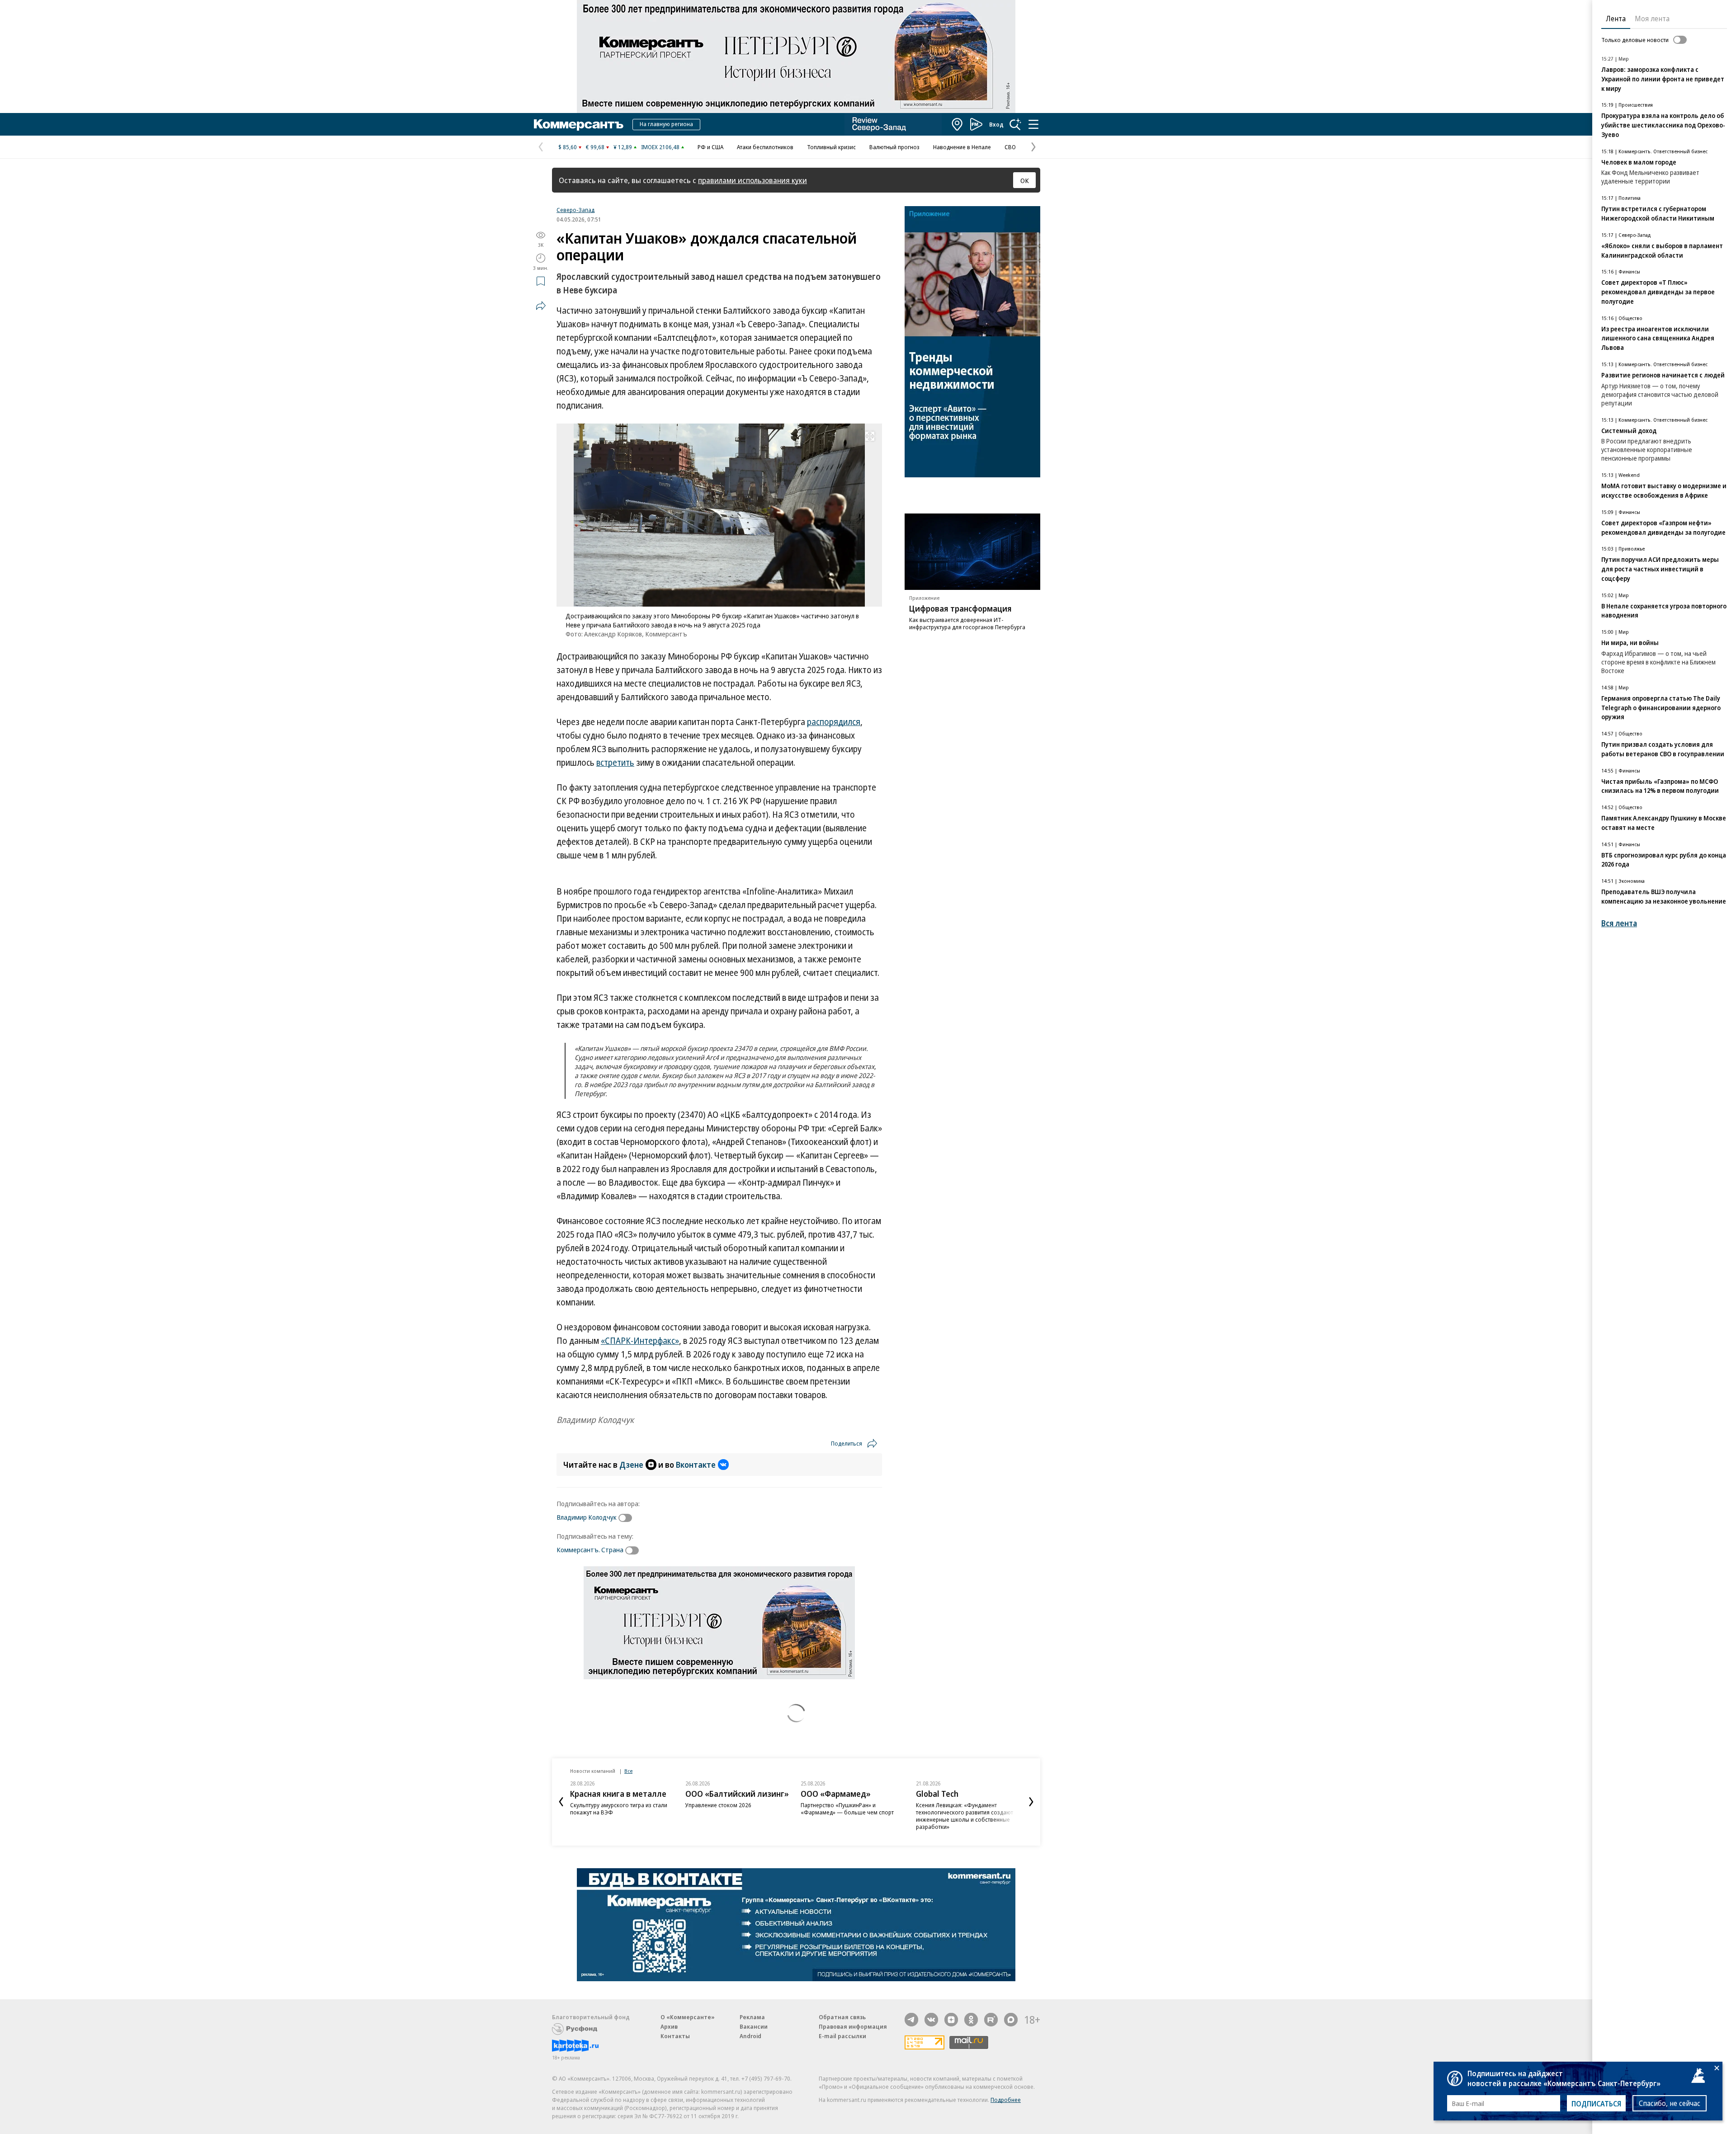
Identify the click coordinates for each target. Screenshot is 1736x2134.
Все (628, 1771)
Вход (996, 124)
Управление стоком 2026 (718, 1805)
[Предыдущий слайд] (561, 1802)
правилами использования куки (752, 180)
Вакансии (754, 2026)
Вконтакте (696, 1465)
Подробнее (1006, 2100)
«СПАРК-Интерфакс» (640, 1341)
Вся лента (1619, 923)
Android (750, 2036)
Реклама (752, 2017)
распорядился (834, 722)
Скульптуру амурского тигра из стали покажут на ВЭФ (619, 1809)
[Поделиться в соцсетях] (541, 306)
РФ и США (710, 147)
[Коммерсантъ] (579, 124)
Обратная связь (842, 2017)
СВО (1010, 147)
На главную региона (666, 124)
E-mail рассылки (842, 2036)
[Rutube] (991, 2020)
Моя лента (1652, 19)
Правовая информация (853, 2026)
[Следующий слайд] (1031, 1802)
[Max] (1011, 2020)
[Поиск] (1015, 124)
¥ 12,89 (623, 147)
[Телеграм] (911, 2020)
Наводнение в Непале (962, 147)
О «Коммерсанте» (688, 2017)
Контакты (675, 2036)
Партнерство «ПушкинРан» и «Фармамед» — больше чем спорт (847, 1809)
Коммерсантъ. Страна (590, 1550)
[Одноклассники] (971, 2020)
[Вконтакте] (931, 2020)
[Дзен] (951, 2020)
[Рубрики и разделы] (1033, 124)
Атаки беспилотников (765, 147)
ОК (1025, 180)
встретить (615, 763)
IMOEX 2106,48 (660, 147)
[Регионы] (958, 124)
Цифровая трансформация (960, 608)
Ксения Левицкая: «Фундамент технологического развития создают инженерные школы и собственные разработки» (965, 1816)
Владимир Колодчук (587, 1517)
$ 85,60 (568, 147)
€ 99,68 (595, 147)
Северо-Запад (576, 210)
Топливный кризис (831, 147)
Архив (669, 2026)
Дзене (631, 1465)
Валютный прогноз (894, 147)
